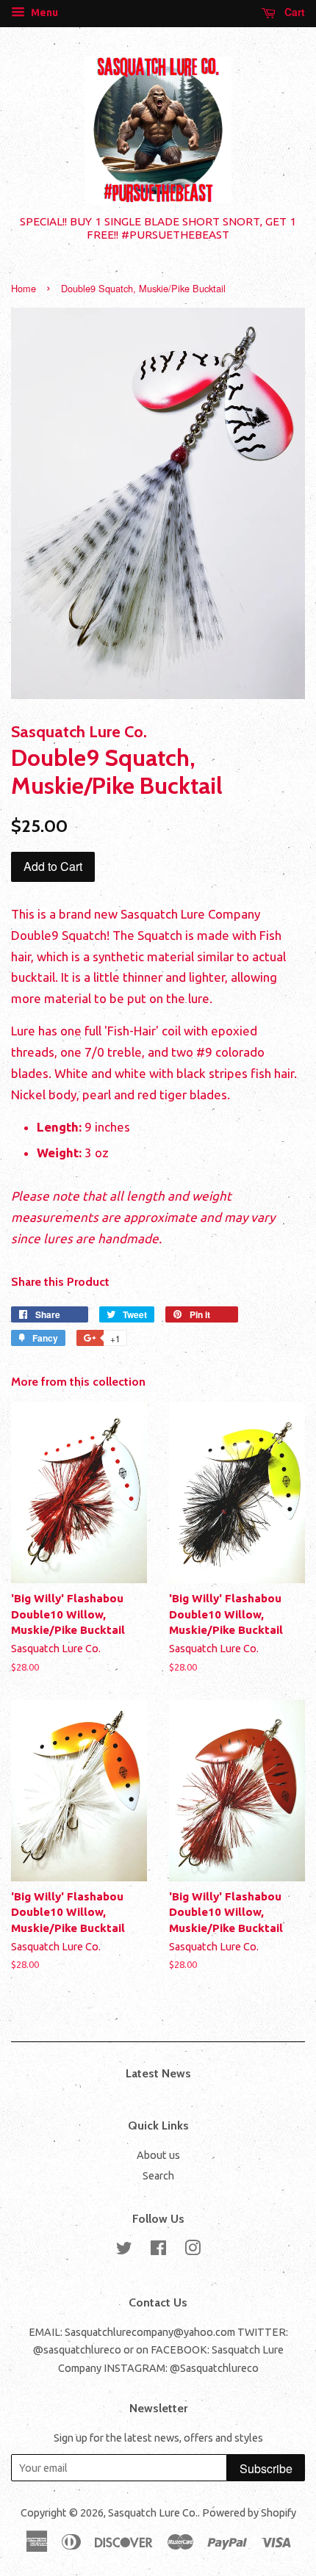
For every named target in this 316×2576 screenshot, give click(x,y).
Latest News (158, 2073)
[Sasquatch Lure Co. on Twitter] (124, 2251)
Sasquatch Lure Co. (153, 2513)
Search (158, 2176)
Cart (293, 12)
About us (158, 2155)
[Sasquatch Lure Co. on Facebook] (158, 2251)
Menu (43, 12)
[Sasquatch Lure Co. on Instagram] (193, 2251)
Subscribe (266, 2468)
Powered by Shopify (249, 2513)
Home (24, 288)
